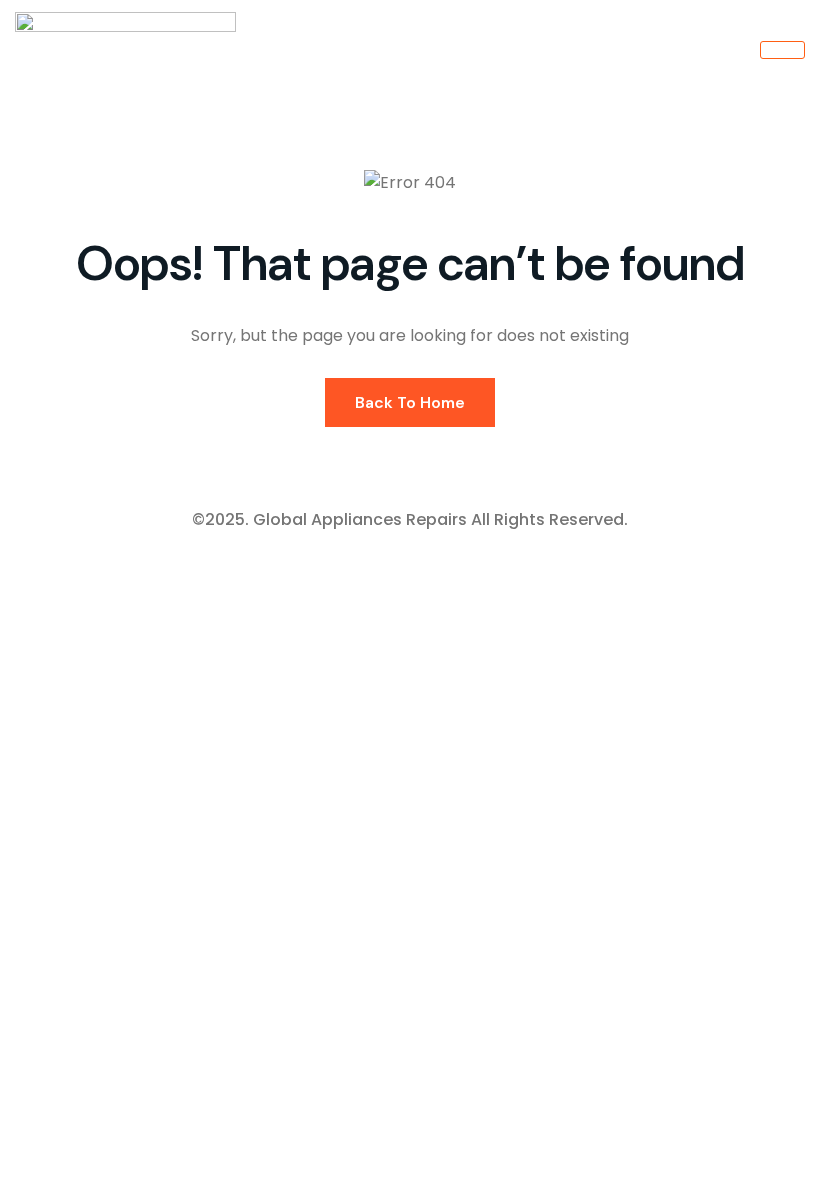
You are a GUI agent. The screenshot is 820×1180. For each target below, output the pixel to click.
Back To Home (410, 402)
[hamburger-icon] (782, 50)
